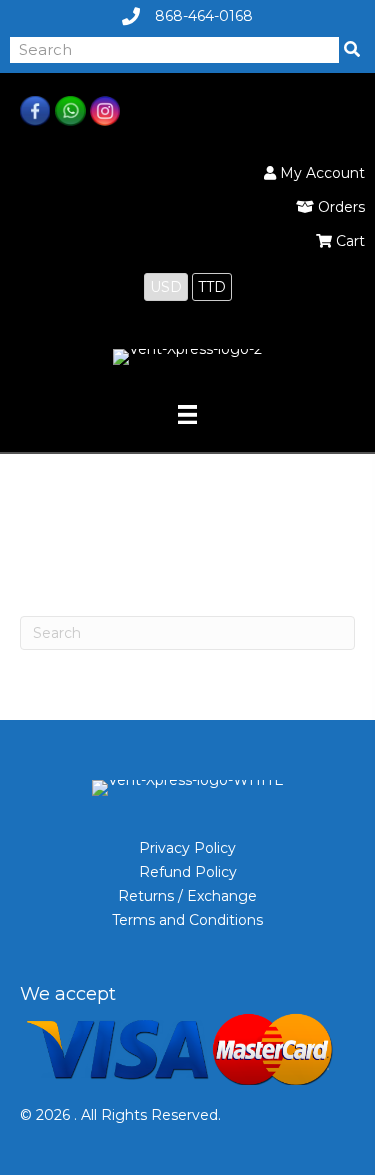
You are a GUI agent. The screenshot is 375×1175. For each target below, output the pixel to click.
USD (166, 287)
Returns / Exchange (187, 896)
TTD (212, 287)
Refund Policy (188, 872)
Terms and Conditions (187, 920)
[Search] (352, 50)
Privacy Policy (187, 848)
